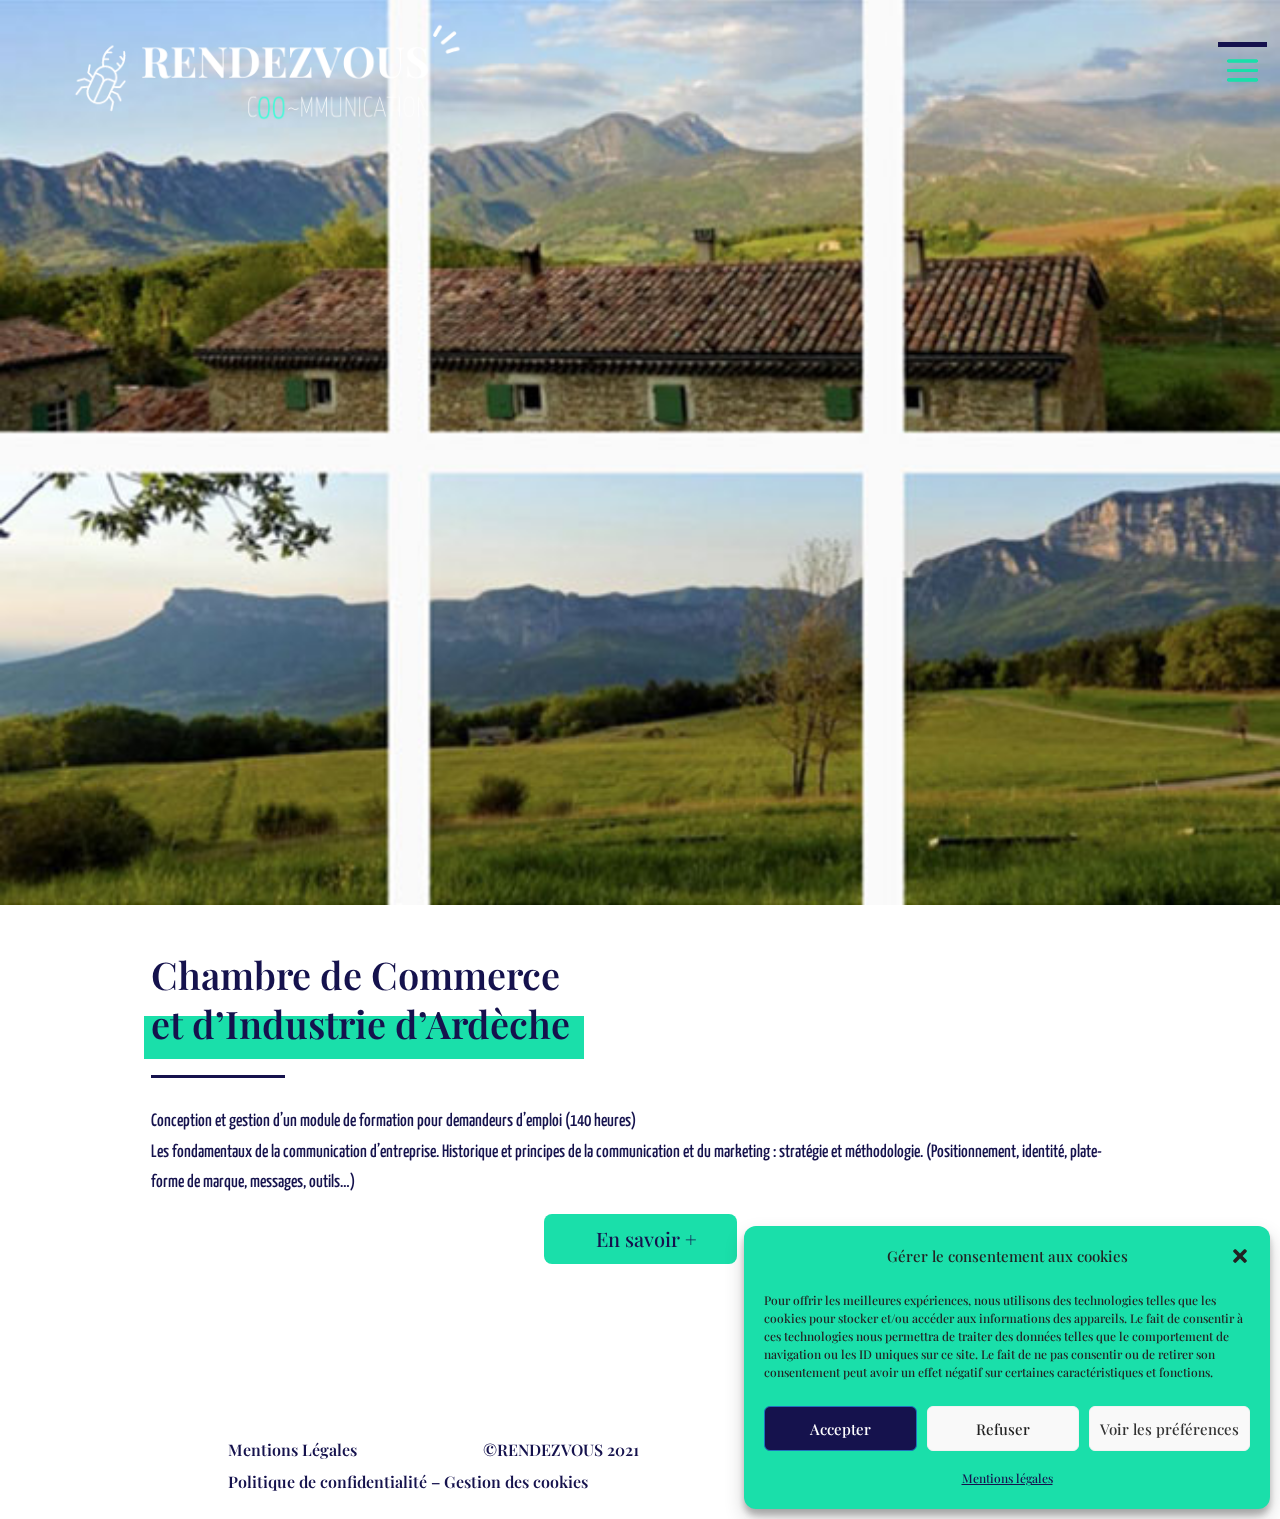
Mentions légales (1007, 1478)
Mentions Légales (292, 1449)
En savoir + (646, 1238)
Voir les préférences (1169, 1429)
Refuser (1003, 1429)
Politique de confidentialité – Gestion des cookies (408, 1481)
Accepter (840, 1429)
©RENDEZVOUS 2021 (561, 1449)
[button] (1240, 1256)
